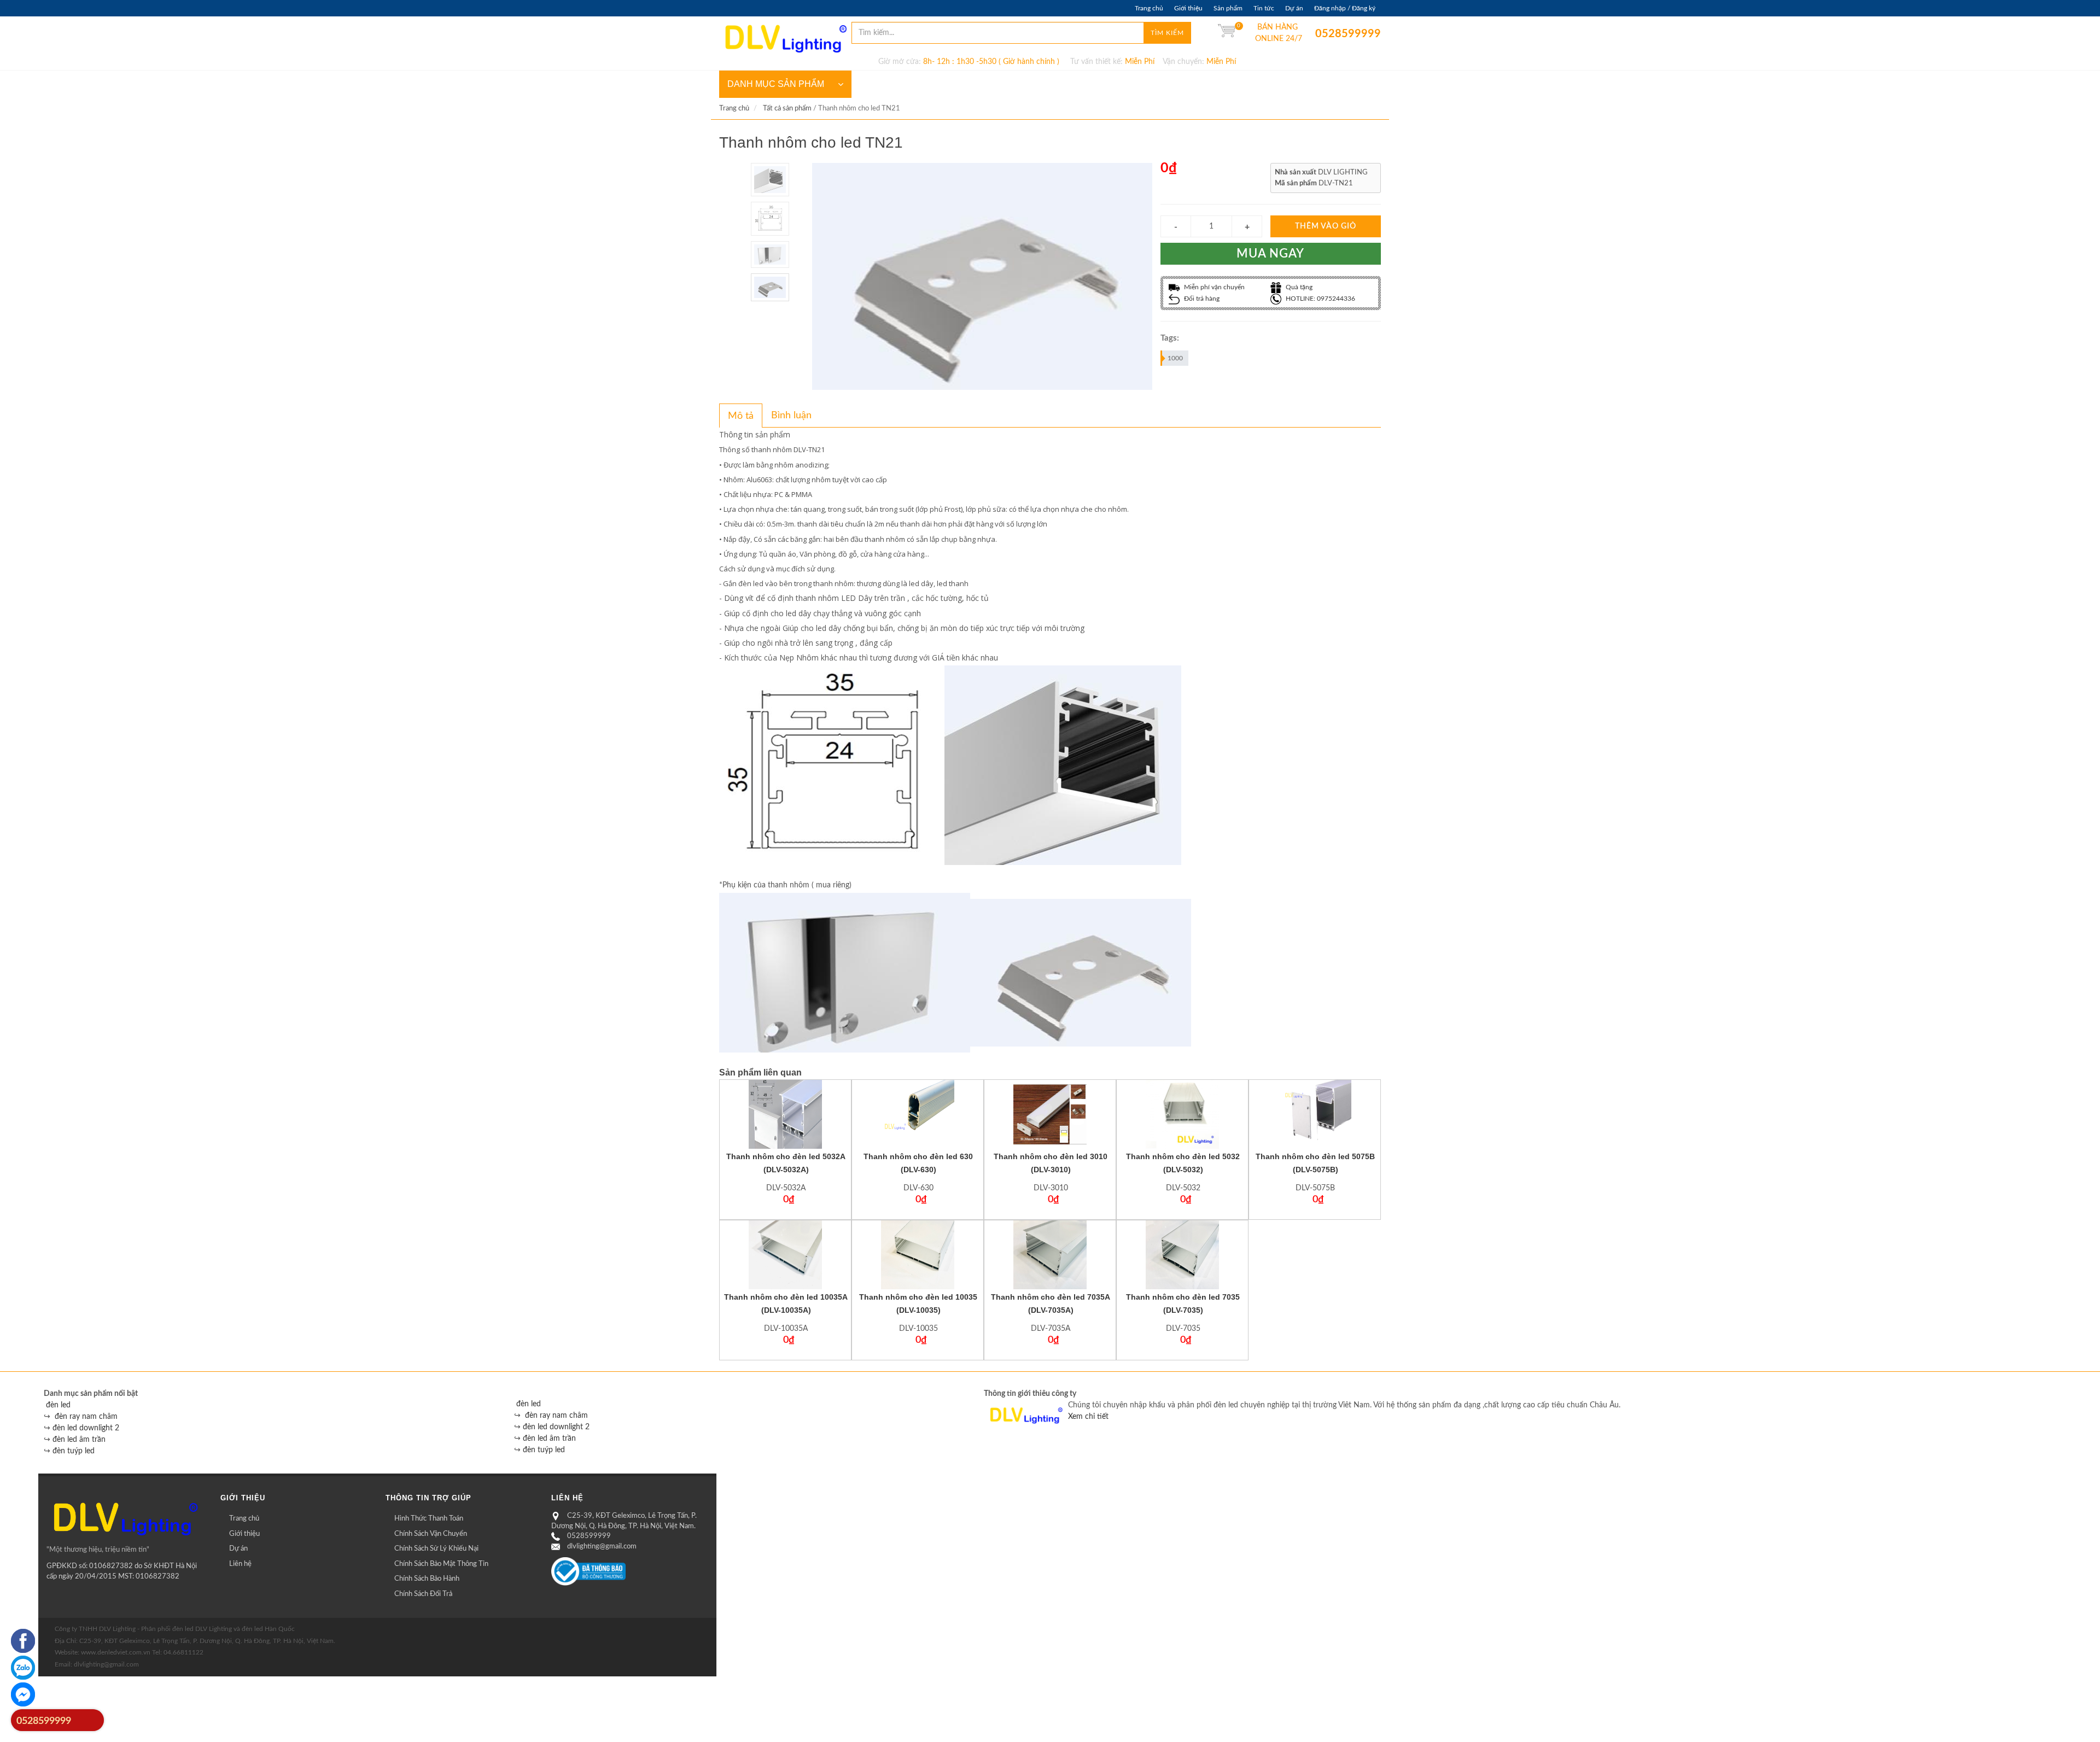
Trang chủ (1149, 8)
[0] (1227, 33)
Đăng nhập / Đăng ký (1345, 8)
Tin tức (1264, 8)
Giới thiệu (1188, 8)
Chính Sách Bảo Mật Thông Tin (441, 1564)
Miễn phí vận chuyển (1214, 287)
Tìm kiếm (1167, 33)
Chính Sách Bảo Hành (427, 1579)
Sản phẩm (1228, 8)
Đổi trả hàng (1201, 299)
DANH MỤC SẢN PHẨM (776, 84)
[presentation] (741, 416)
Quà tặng (1298, 287)
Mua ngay (1270, 254)
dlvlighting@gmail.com (602, 1547)
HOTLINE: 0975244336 (1320, 299)
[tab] (741, 416)
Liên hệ (240, 1564)
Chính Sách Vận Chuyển (431, 1534)
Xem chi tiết (1088, 1417)
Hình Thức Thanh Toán (429, 1519)
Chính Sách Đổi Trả (423, 1594)
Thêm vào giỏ (1326, 226)
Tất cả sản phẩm (787, 109)
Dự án (1294, 8)
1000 (1175, 358)
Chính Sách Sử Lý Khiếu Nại (436, 1549)
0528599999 (1323, 34)
